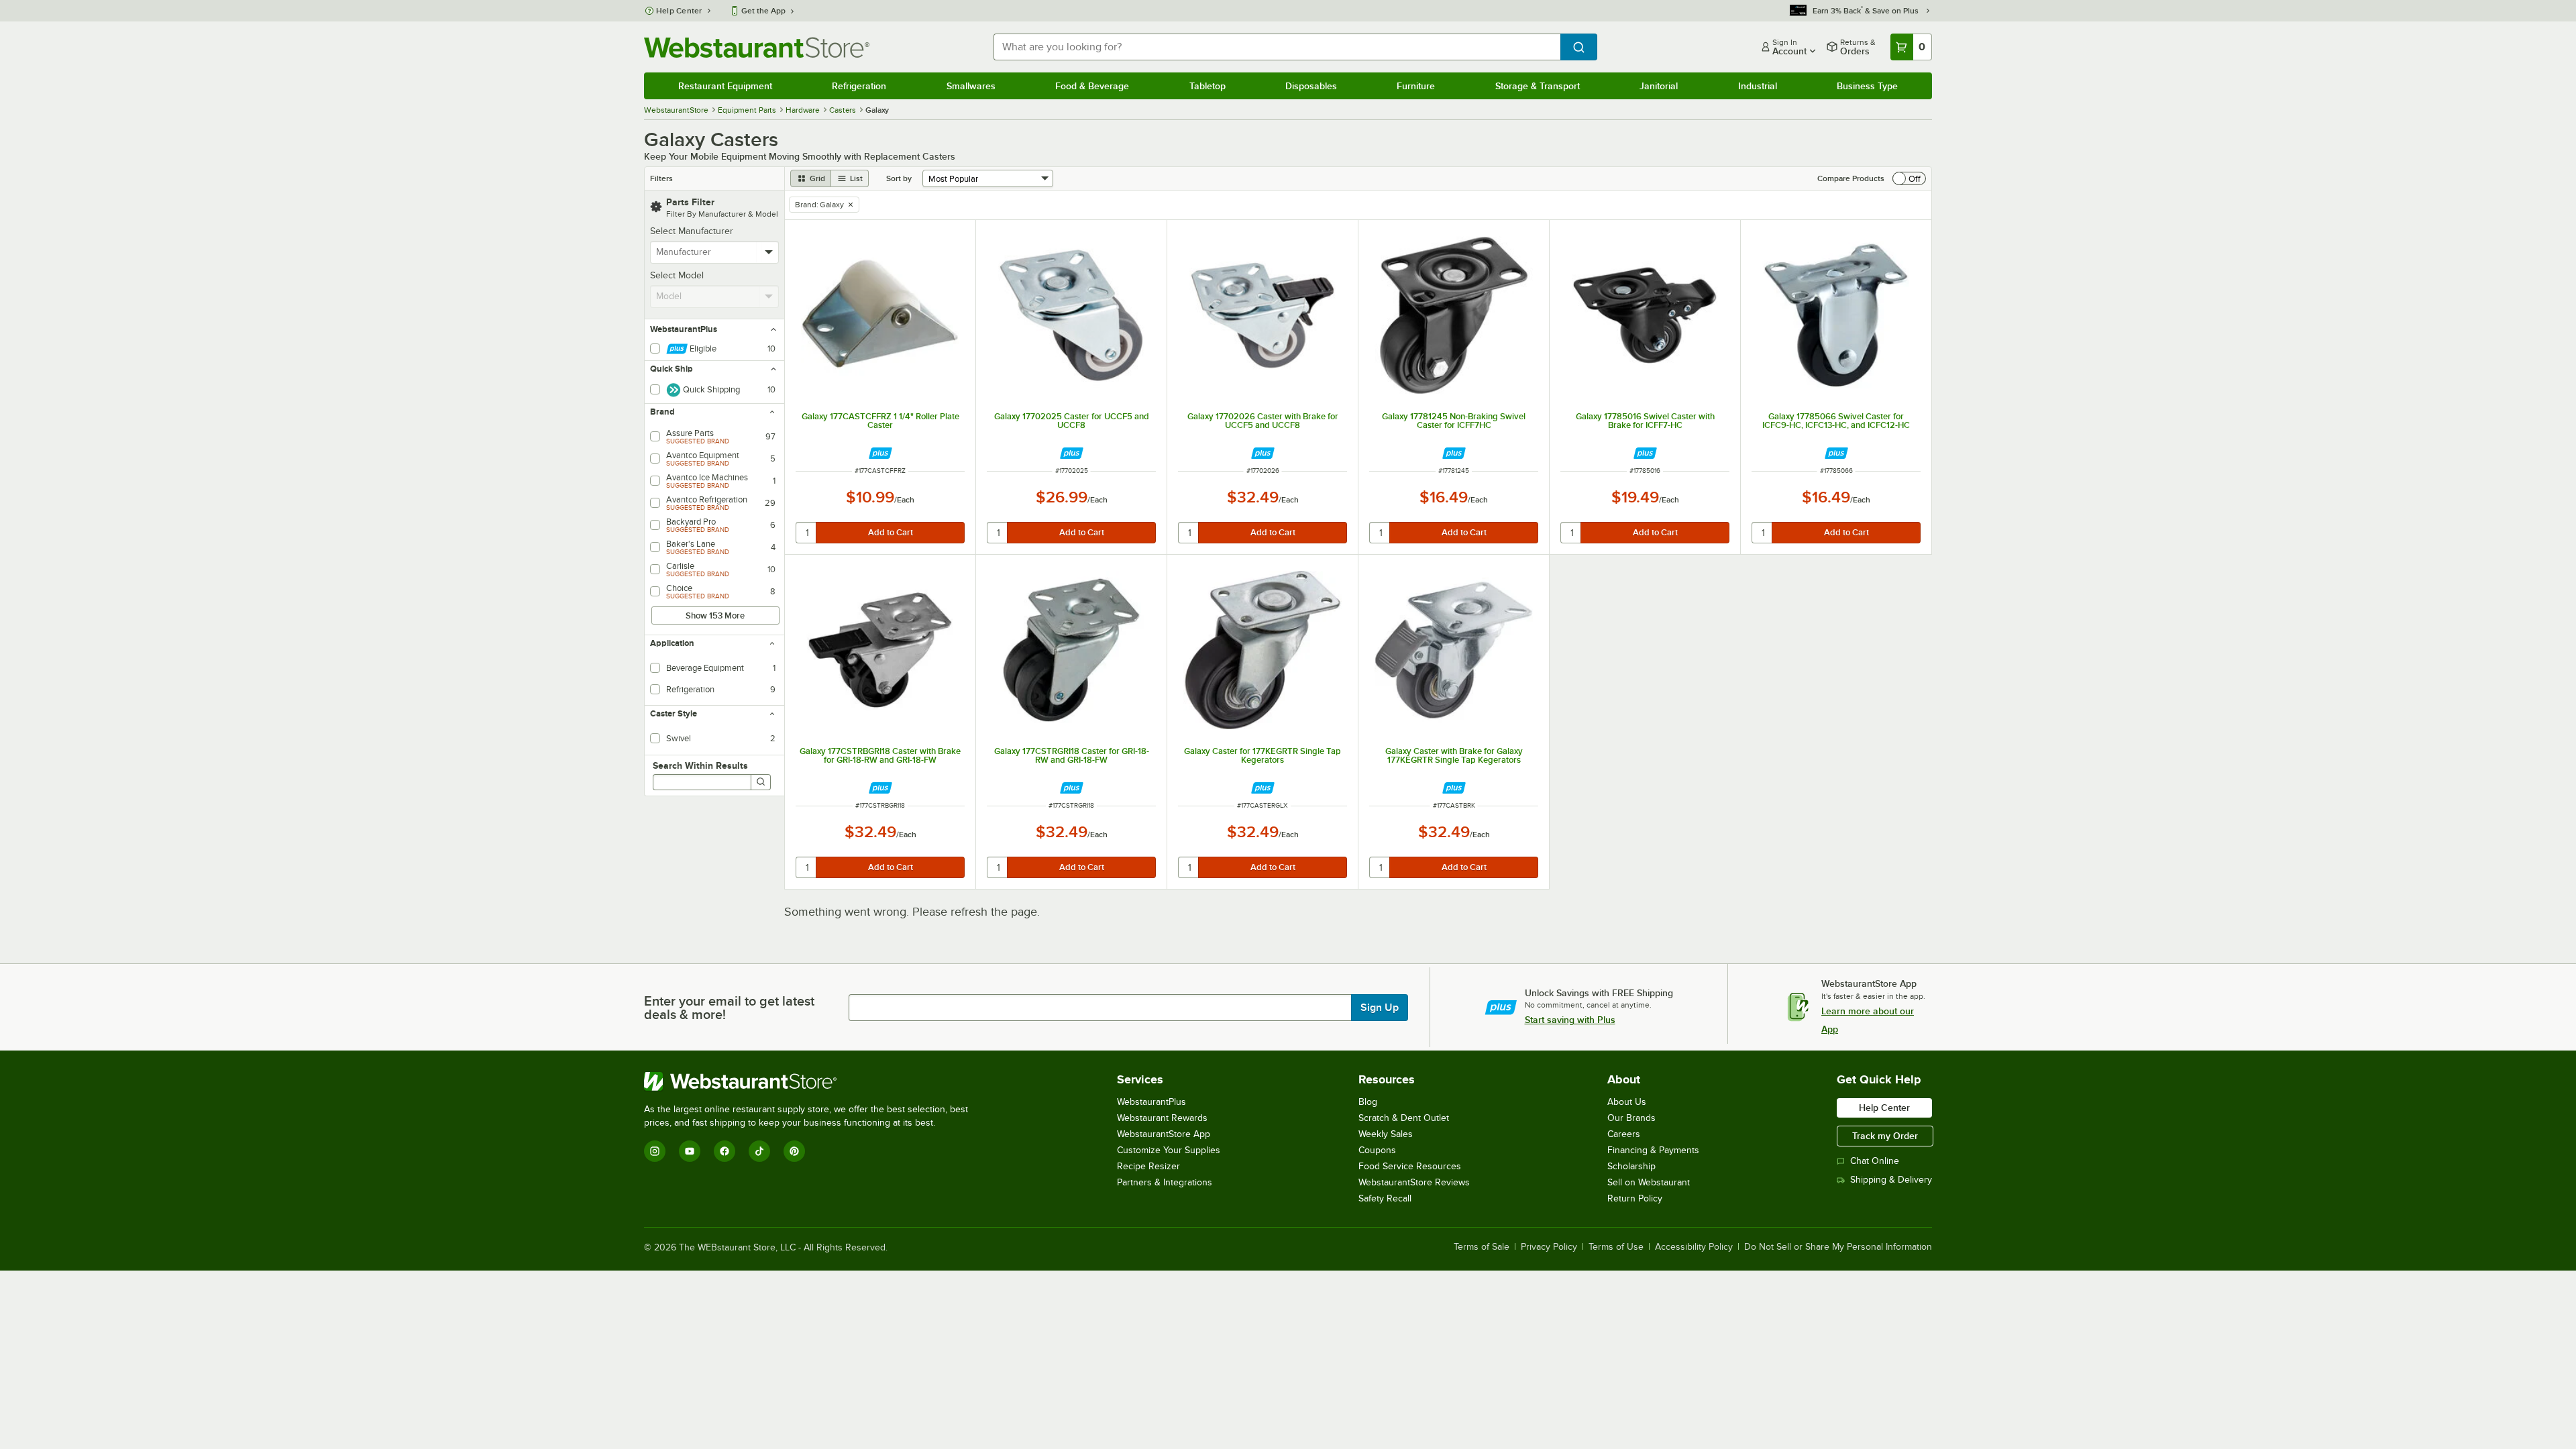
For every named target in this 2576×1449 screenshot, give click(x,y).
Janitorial (1659, 86)
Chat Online (1875, 1161)
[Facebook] (724, 1151)
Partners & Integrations (1165, 1182)
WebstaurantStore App (1164, 1134)
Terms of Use (1616, 1247)
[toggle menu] (769, 252)
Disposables (1311, 86)
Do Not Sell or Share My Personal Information (1838, 1247)
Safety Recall (1385, 1198)
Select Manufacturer (692, 231)
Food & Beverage (1092, 86)
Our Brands (1631, 1118)
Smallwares (971, 86)
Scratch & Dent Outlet (1404, 1118)
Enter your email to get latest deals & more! (729, 1008)
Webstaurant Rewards (1162, 1118)
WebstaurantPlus (1151, 1102)
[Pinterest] (794, 1151)
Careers (1624, 1134)
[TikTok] (759, 1151)
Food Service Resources (1410, 1166)
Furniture (1416, 86)
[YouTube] (690, 1151)
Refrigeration (859, 86)
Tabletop (1207, 86)
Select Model (677, 275)
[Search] (761, 782)
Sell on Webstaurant (1649, 1182)
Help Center (679, 11)
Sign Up (1380, 1008)
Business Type (1867, 86)
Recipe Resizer (1148, 1166)
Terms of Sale (1482, 1247)
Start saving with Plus (1570, 1020)
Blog (1368, 1102)
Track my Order (1885, 1136)
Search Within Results (700, 765)
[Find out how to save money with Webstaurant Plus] (880, 453)
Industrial (1758, 86)
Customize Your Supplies (1169, 1150)
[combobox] (1277, 47)
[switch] (1909, 178)
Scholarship (1631, 1166)
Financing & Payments (1653, 1150)
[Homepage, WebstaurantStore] (757, 47)
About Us (1627, 1102)
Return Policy (1635, 1198)
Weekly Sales (1386, 1134)
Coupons (1377, 1150)
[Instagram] (655, 1151)
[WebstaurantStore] (812, 1081)
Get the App (763, 11)
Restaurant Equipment (725, 86)
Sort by (899, 178)
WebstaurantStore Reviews (1414, 1182)
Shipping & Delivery (1891, 1180)
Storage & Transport (1538, 86)
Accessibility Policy (1694, 1247)
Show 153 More (715, 615)
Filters (661, 178)
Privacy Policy (1549, 1247)
